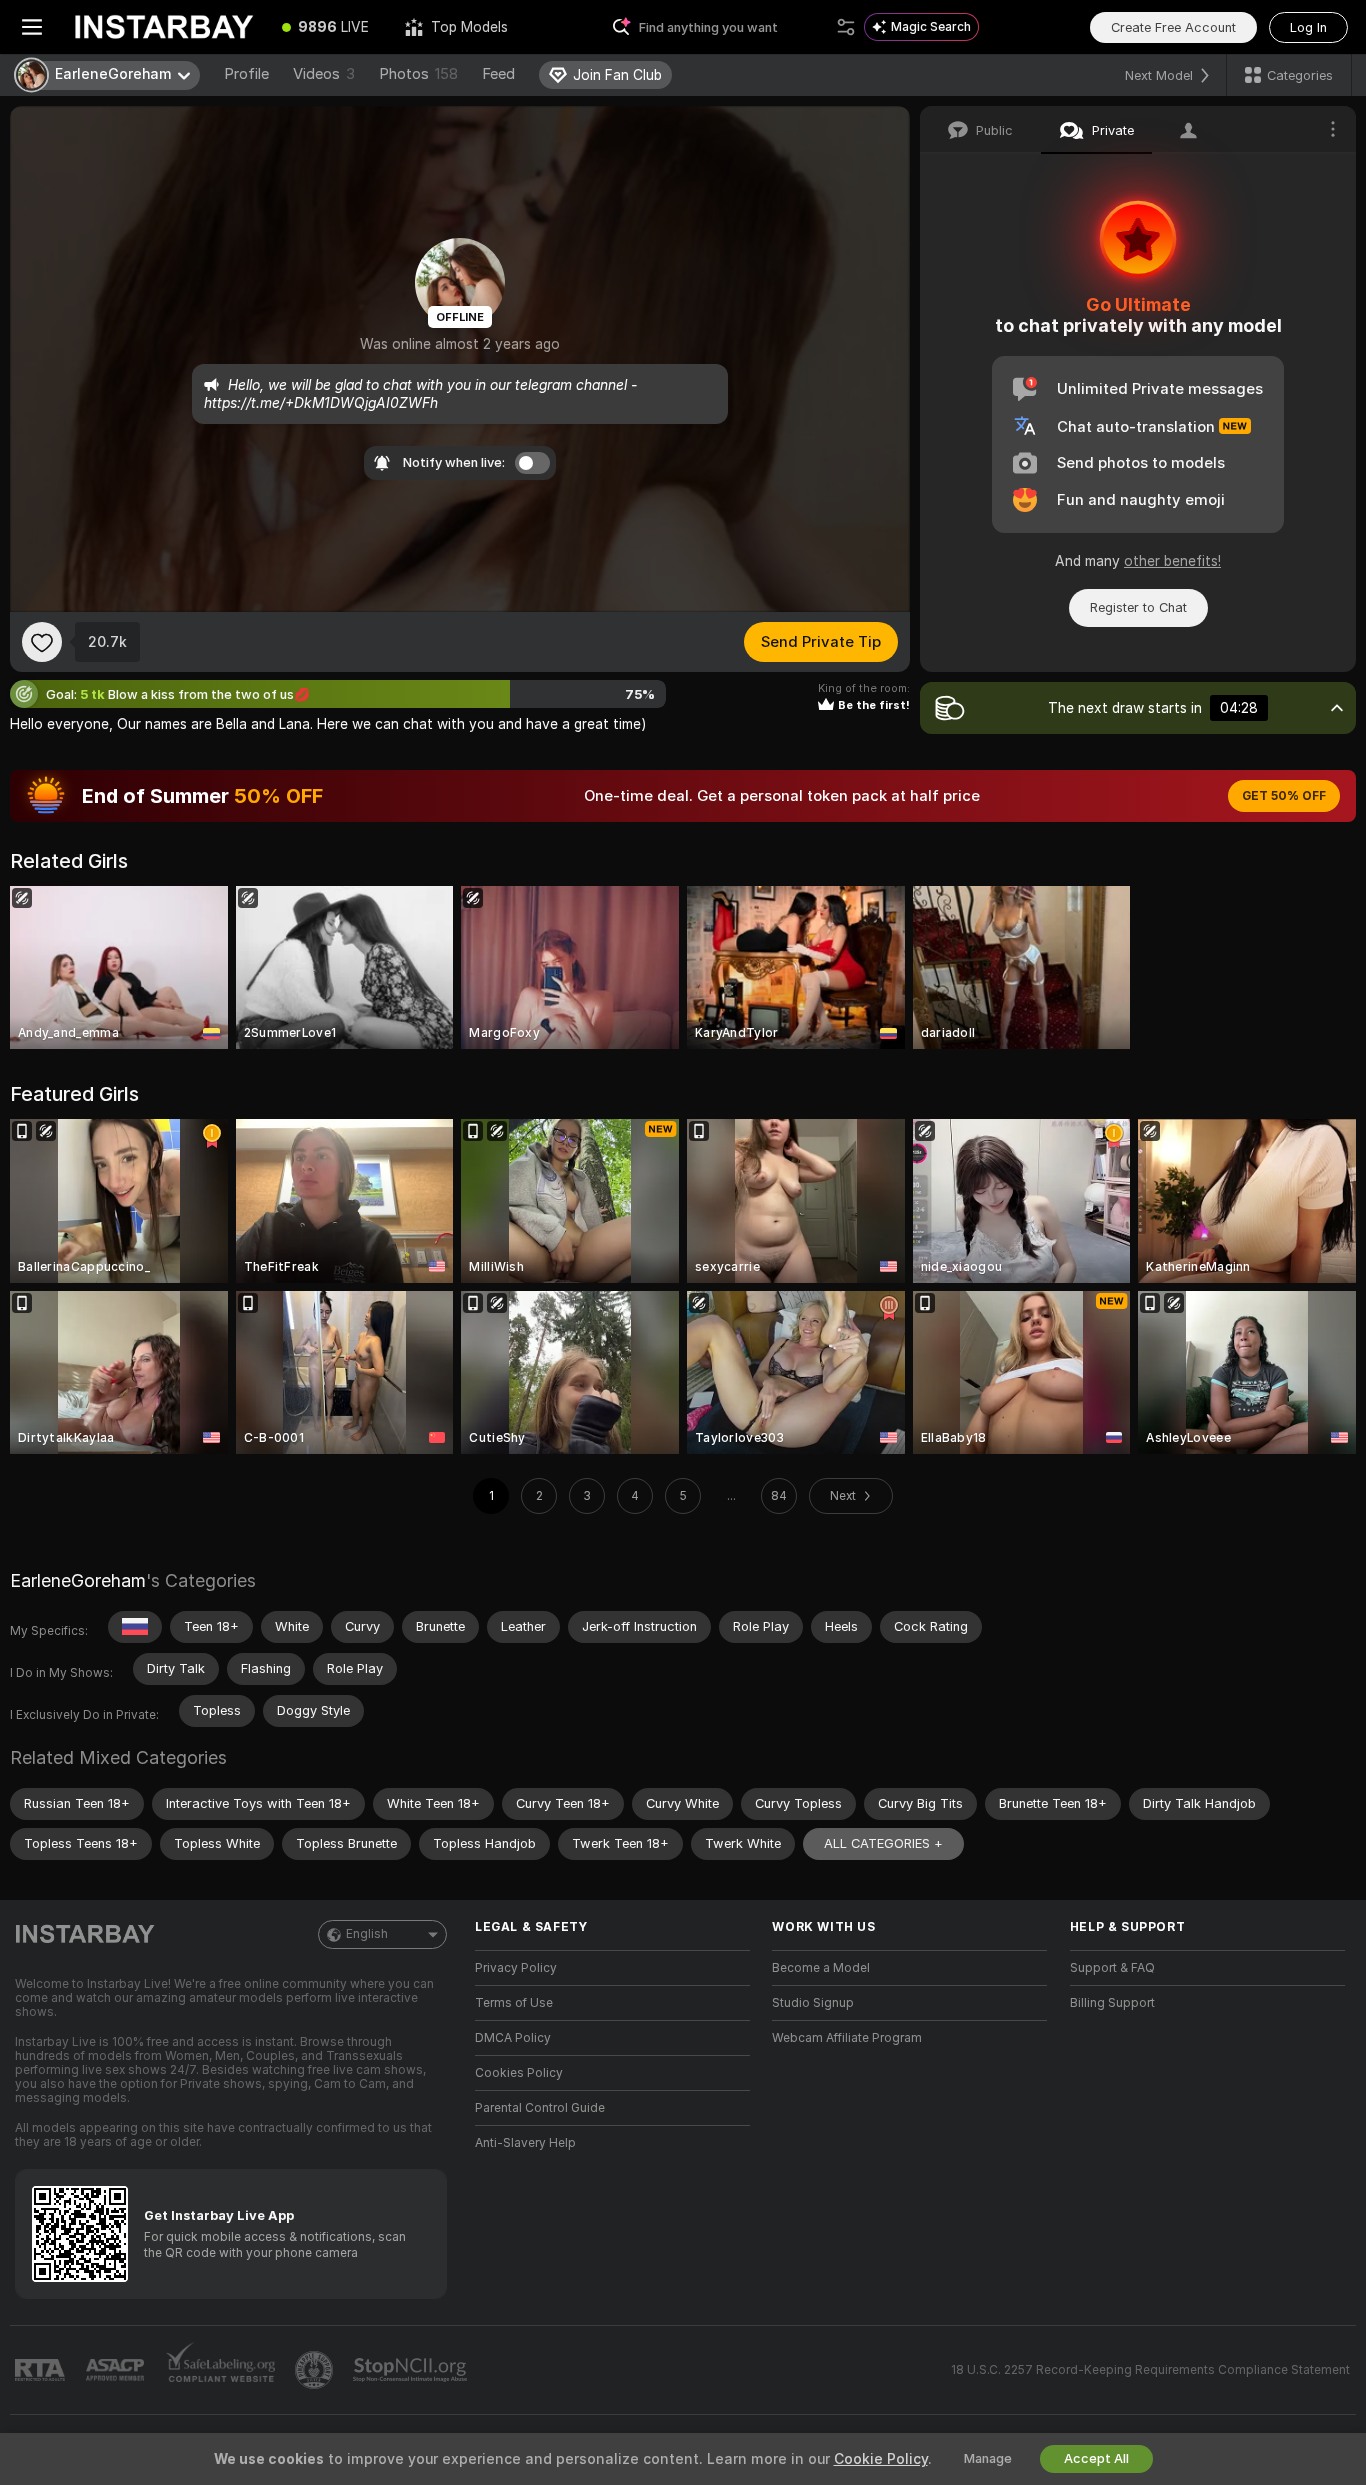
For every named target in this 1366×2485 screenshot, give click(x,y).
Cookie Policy (881, 2459)
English (367, 1934)
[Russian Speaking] (135, 1627)
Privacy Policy (516, 1968)
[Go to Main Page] (164, 27)
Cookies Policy (519, 2073)
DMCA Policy (513, 2038)
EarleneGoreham (78, 1580)
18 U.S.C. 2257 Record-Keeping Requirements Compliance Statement (1150, 2370)
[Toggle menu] (32, 27)
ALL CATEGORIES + (883, 1843)
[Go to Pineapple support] (316, 2370)
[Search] (846, 27)
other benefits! (1172, 561)
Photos (418, 74)
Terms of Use (514, 2003)
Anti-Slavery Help (525, 2143)
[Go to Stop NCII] (412, 2370)
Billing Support (1112, 2003)
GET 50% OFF (1284, 796)
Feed (498, 74)
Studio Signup (813, 2003)
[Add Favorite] (42, 642)
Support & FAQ (1112, 1968)
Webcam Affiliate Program (847, 2038)
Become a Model (821, 1968)
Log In (1308, 27)
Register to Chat (1138, 607)
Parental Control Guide (540, 2108)
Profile (246, 74)
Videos (324, 74)
